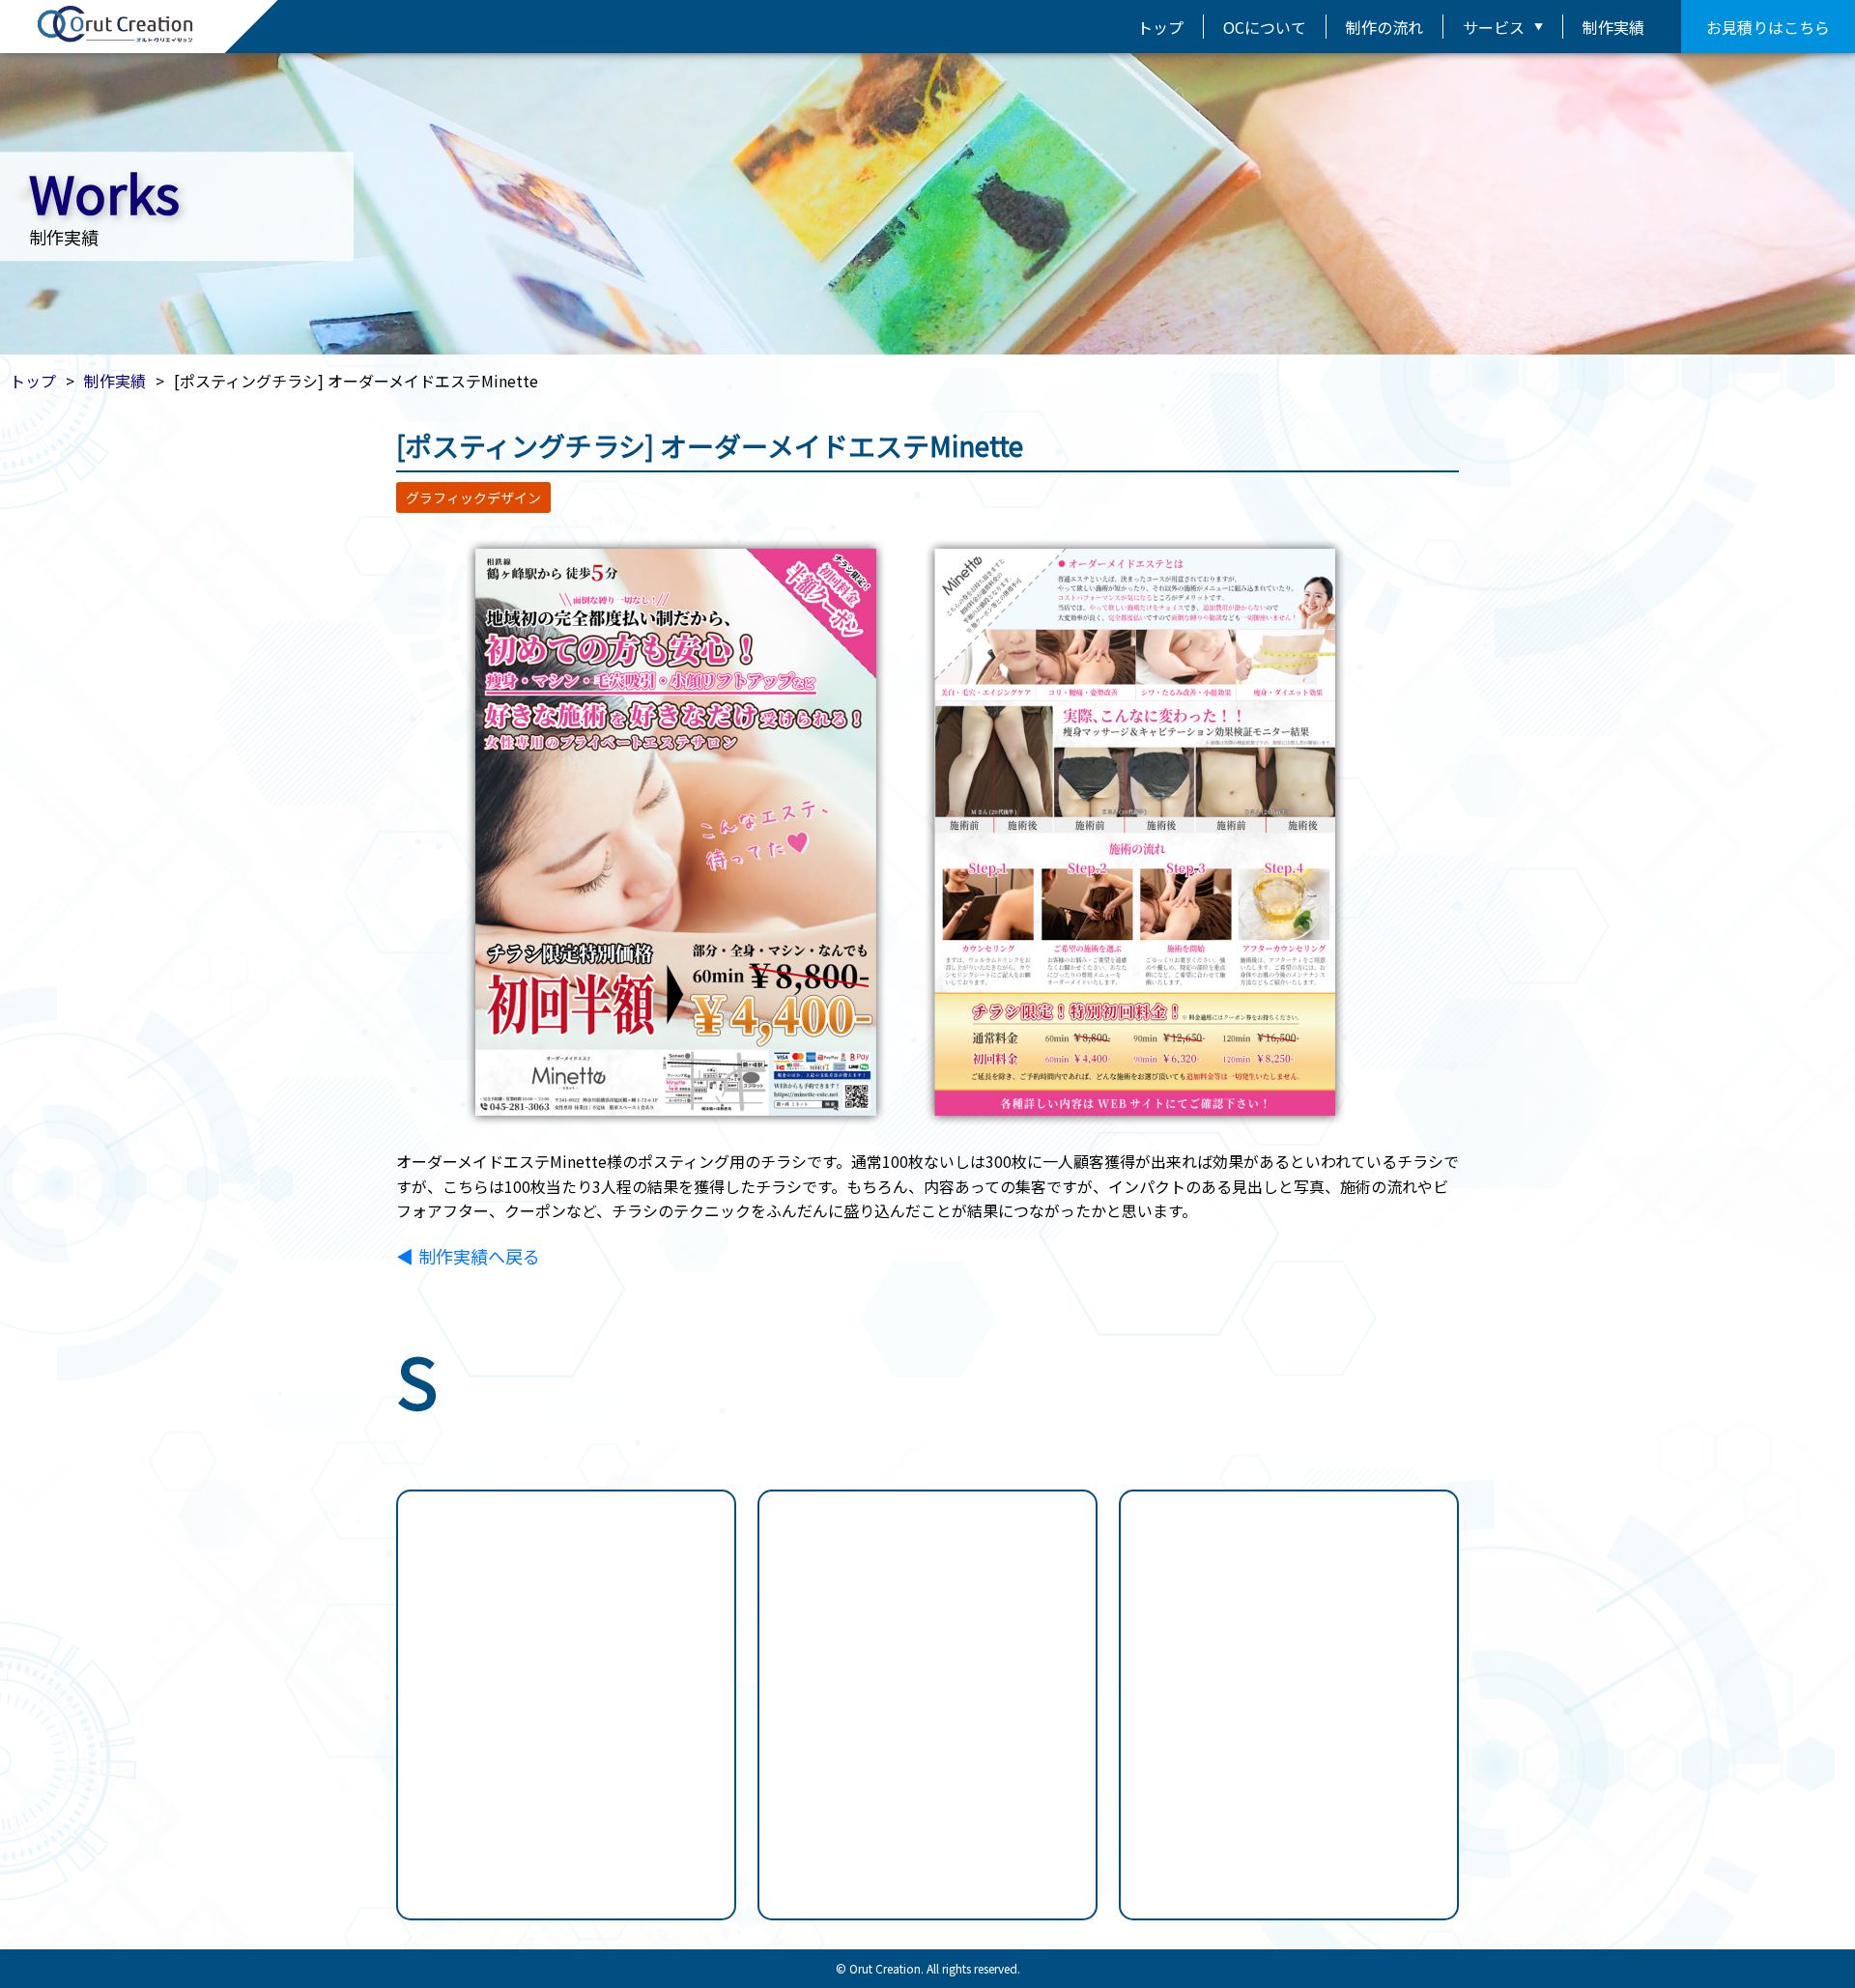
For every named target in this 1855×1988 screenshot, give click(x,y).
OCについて (1265, 27)
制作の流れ (1384, 27)
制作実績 (1613, 27)
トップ (1160, 27)
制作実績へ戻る (479, 1256)
